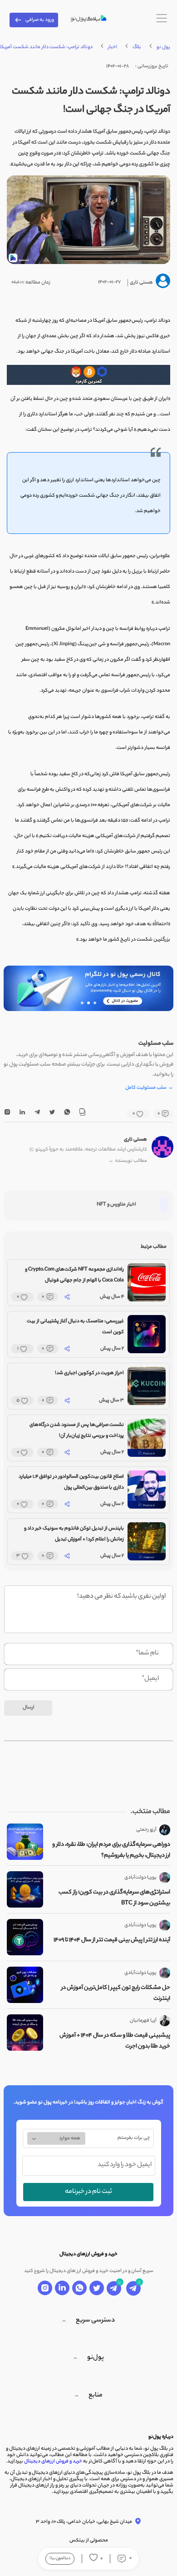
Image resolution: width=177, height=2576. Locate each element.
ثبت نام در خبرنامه (88, 2192)
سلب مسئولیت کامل (149, 1088)
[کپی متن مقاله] (82, 1114)
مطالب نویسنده (128, 1161)
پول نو (163, 47)
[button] (95, 1003)
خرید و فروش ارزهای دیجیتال (53, 2461)
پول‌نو (96, 2358)
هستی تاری (135, 1140)
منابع (96, 2396)
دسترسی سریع (95, 2321)
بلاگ (137, 47)
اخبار (113, 47)
